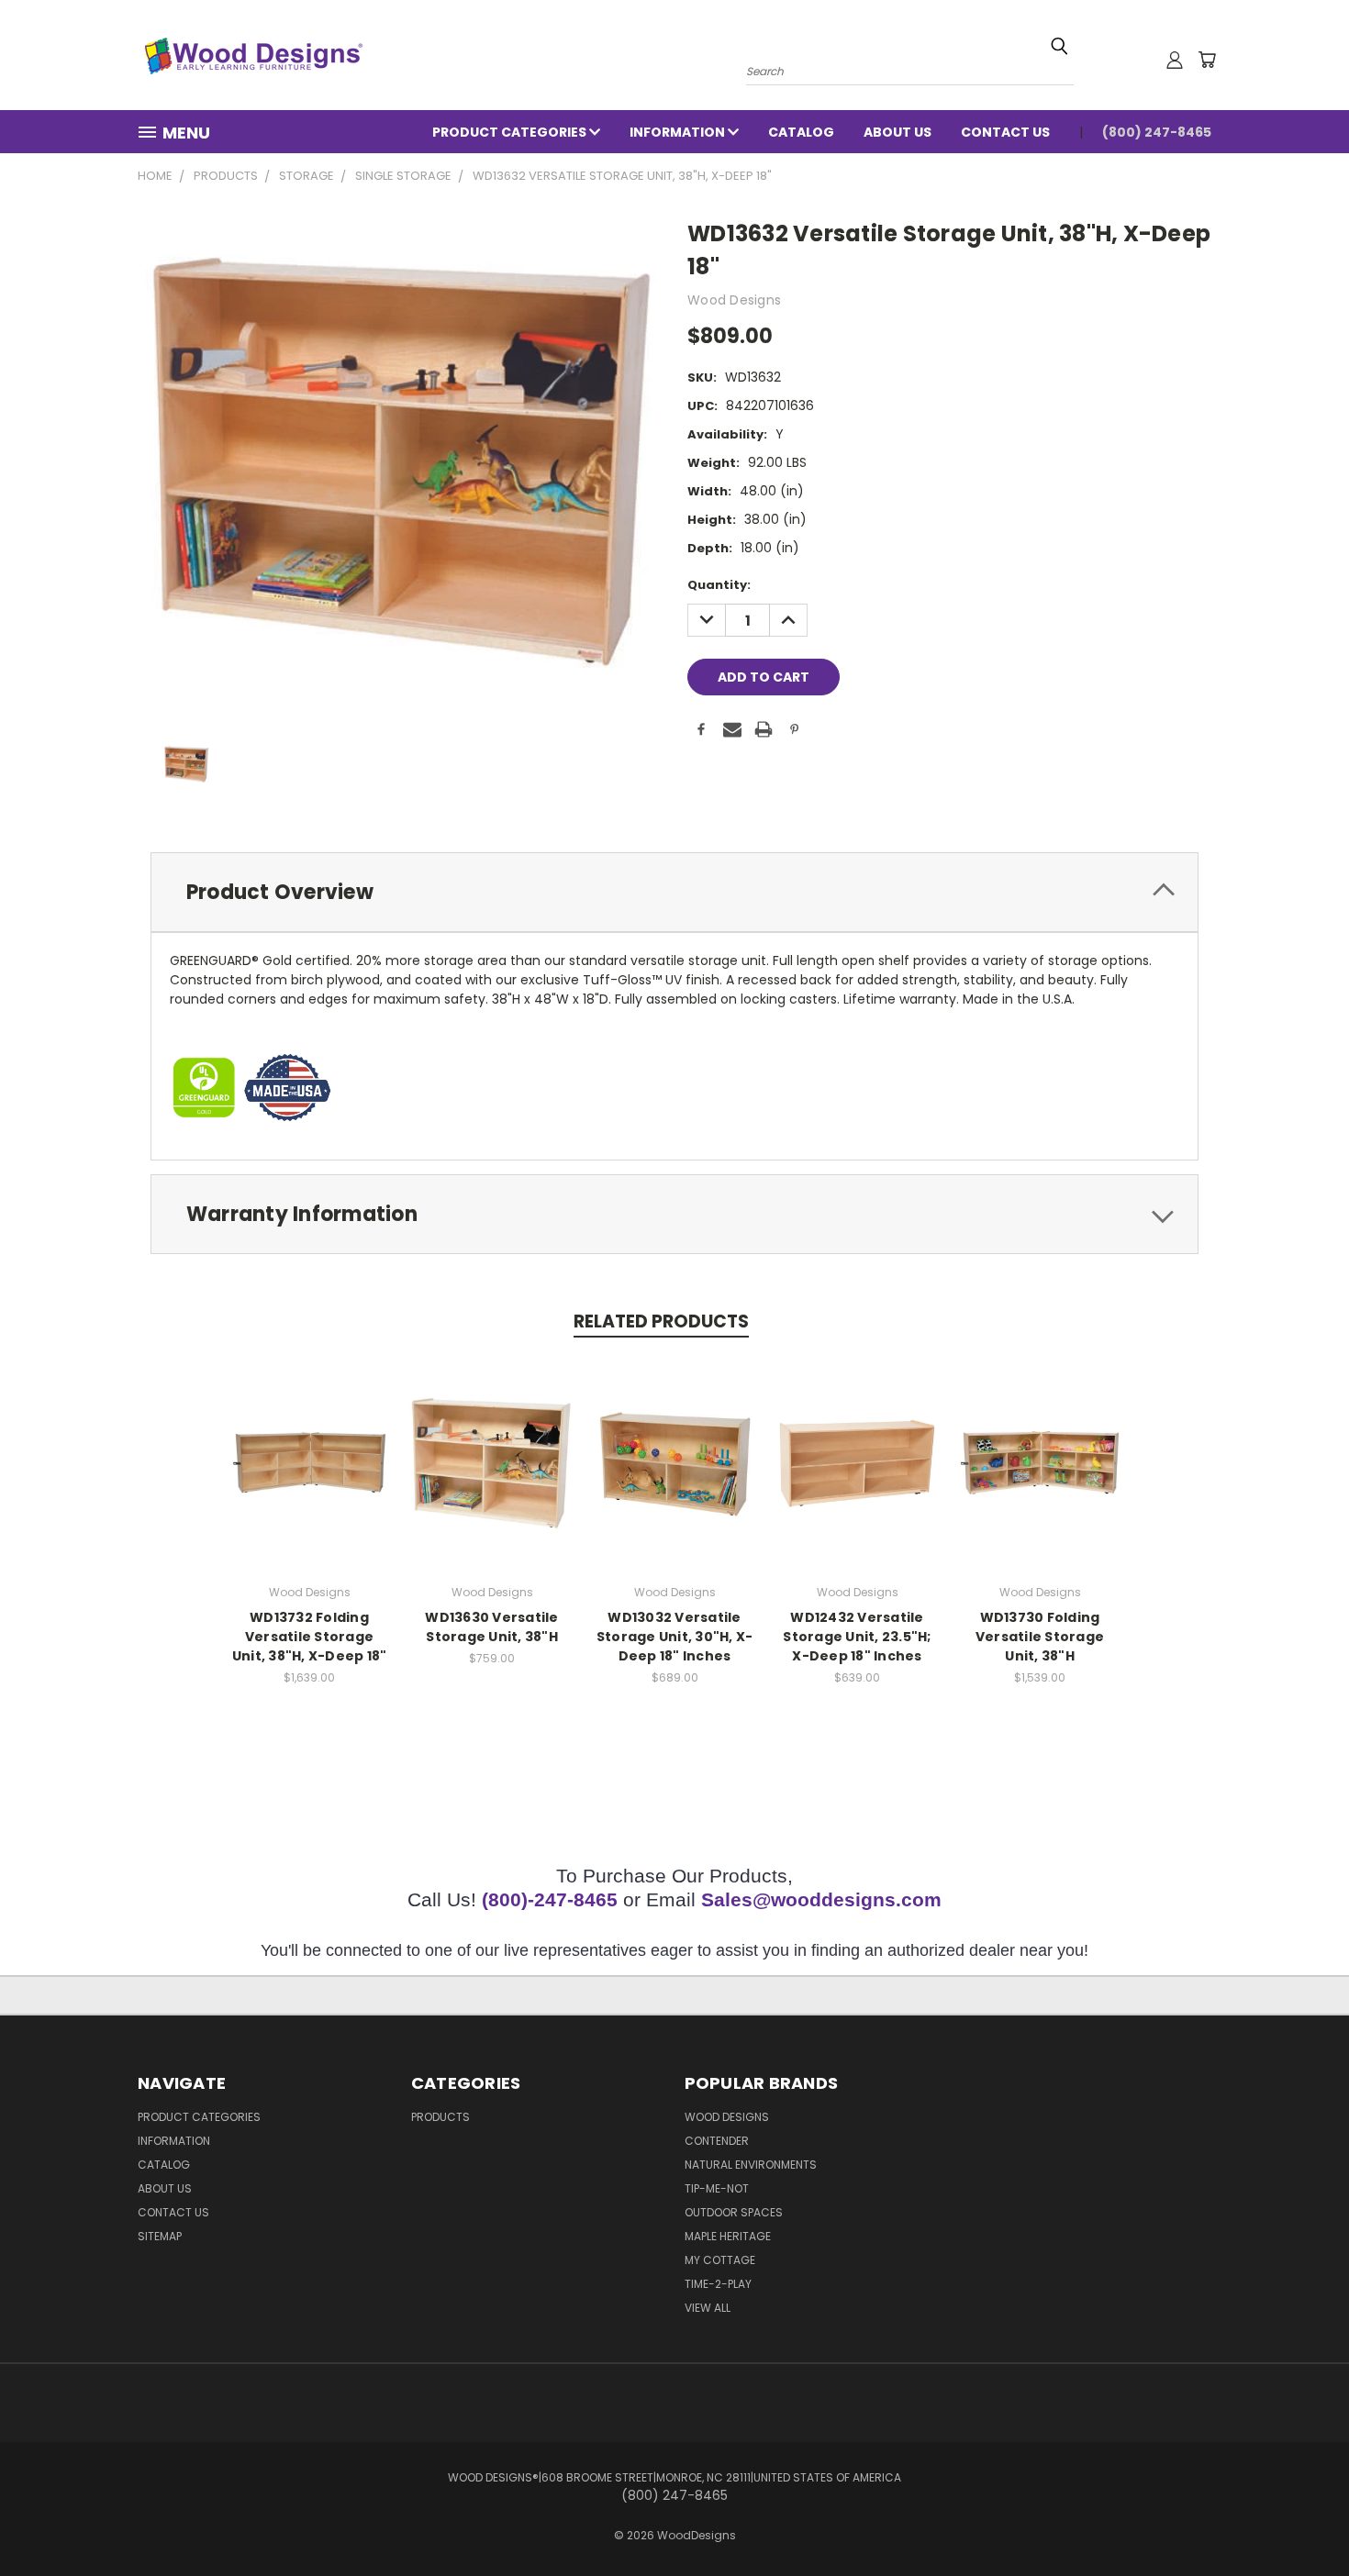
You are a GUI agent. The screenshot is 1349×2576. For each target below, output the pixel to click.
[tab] (674, 892)
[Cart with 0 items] (1207, 60)
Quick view (309, 1460)
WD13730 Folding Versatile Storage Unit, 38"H (1040, 1637)
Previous (1301, 2519)
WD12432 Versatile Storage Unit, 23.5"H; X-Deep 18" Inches (857, 1637)
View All (708, 2308)
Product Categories (511, 132)
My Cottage (720, 2260)
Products (440, 2117)
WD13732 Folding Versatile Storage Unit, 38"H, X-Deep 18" (310, 1637)
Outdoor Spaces (734, 2212)
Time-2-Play (718, 2284)
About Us (897, 132)
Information (679, 132)
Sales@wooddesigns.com (821, 1899)
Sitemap (160, 2236)
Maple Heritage (728, 2236)
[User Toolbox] (1175, 60)
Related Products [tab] (661, 1321)
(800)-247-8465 (550, 1899)
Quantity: (719, 585)
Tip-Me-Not (717, 2188)
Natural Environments (751, 2165)
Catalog (801, 132)
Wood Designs (727, 2117)
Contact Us (1005, 132)
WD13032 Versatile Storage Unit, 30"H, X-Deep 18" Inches (675, 1637)
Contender (717, 2141)
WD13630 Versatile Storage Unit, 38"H (491, 1627)
